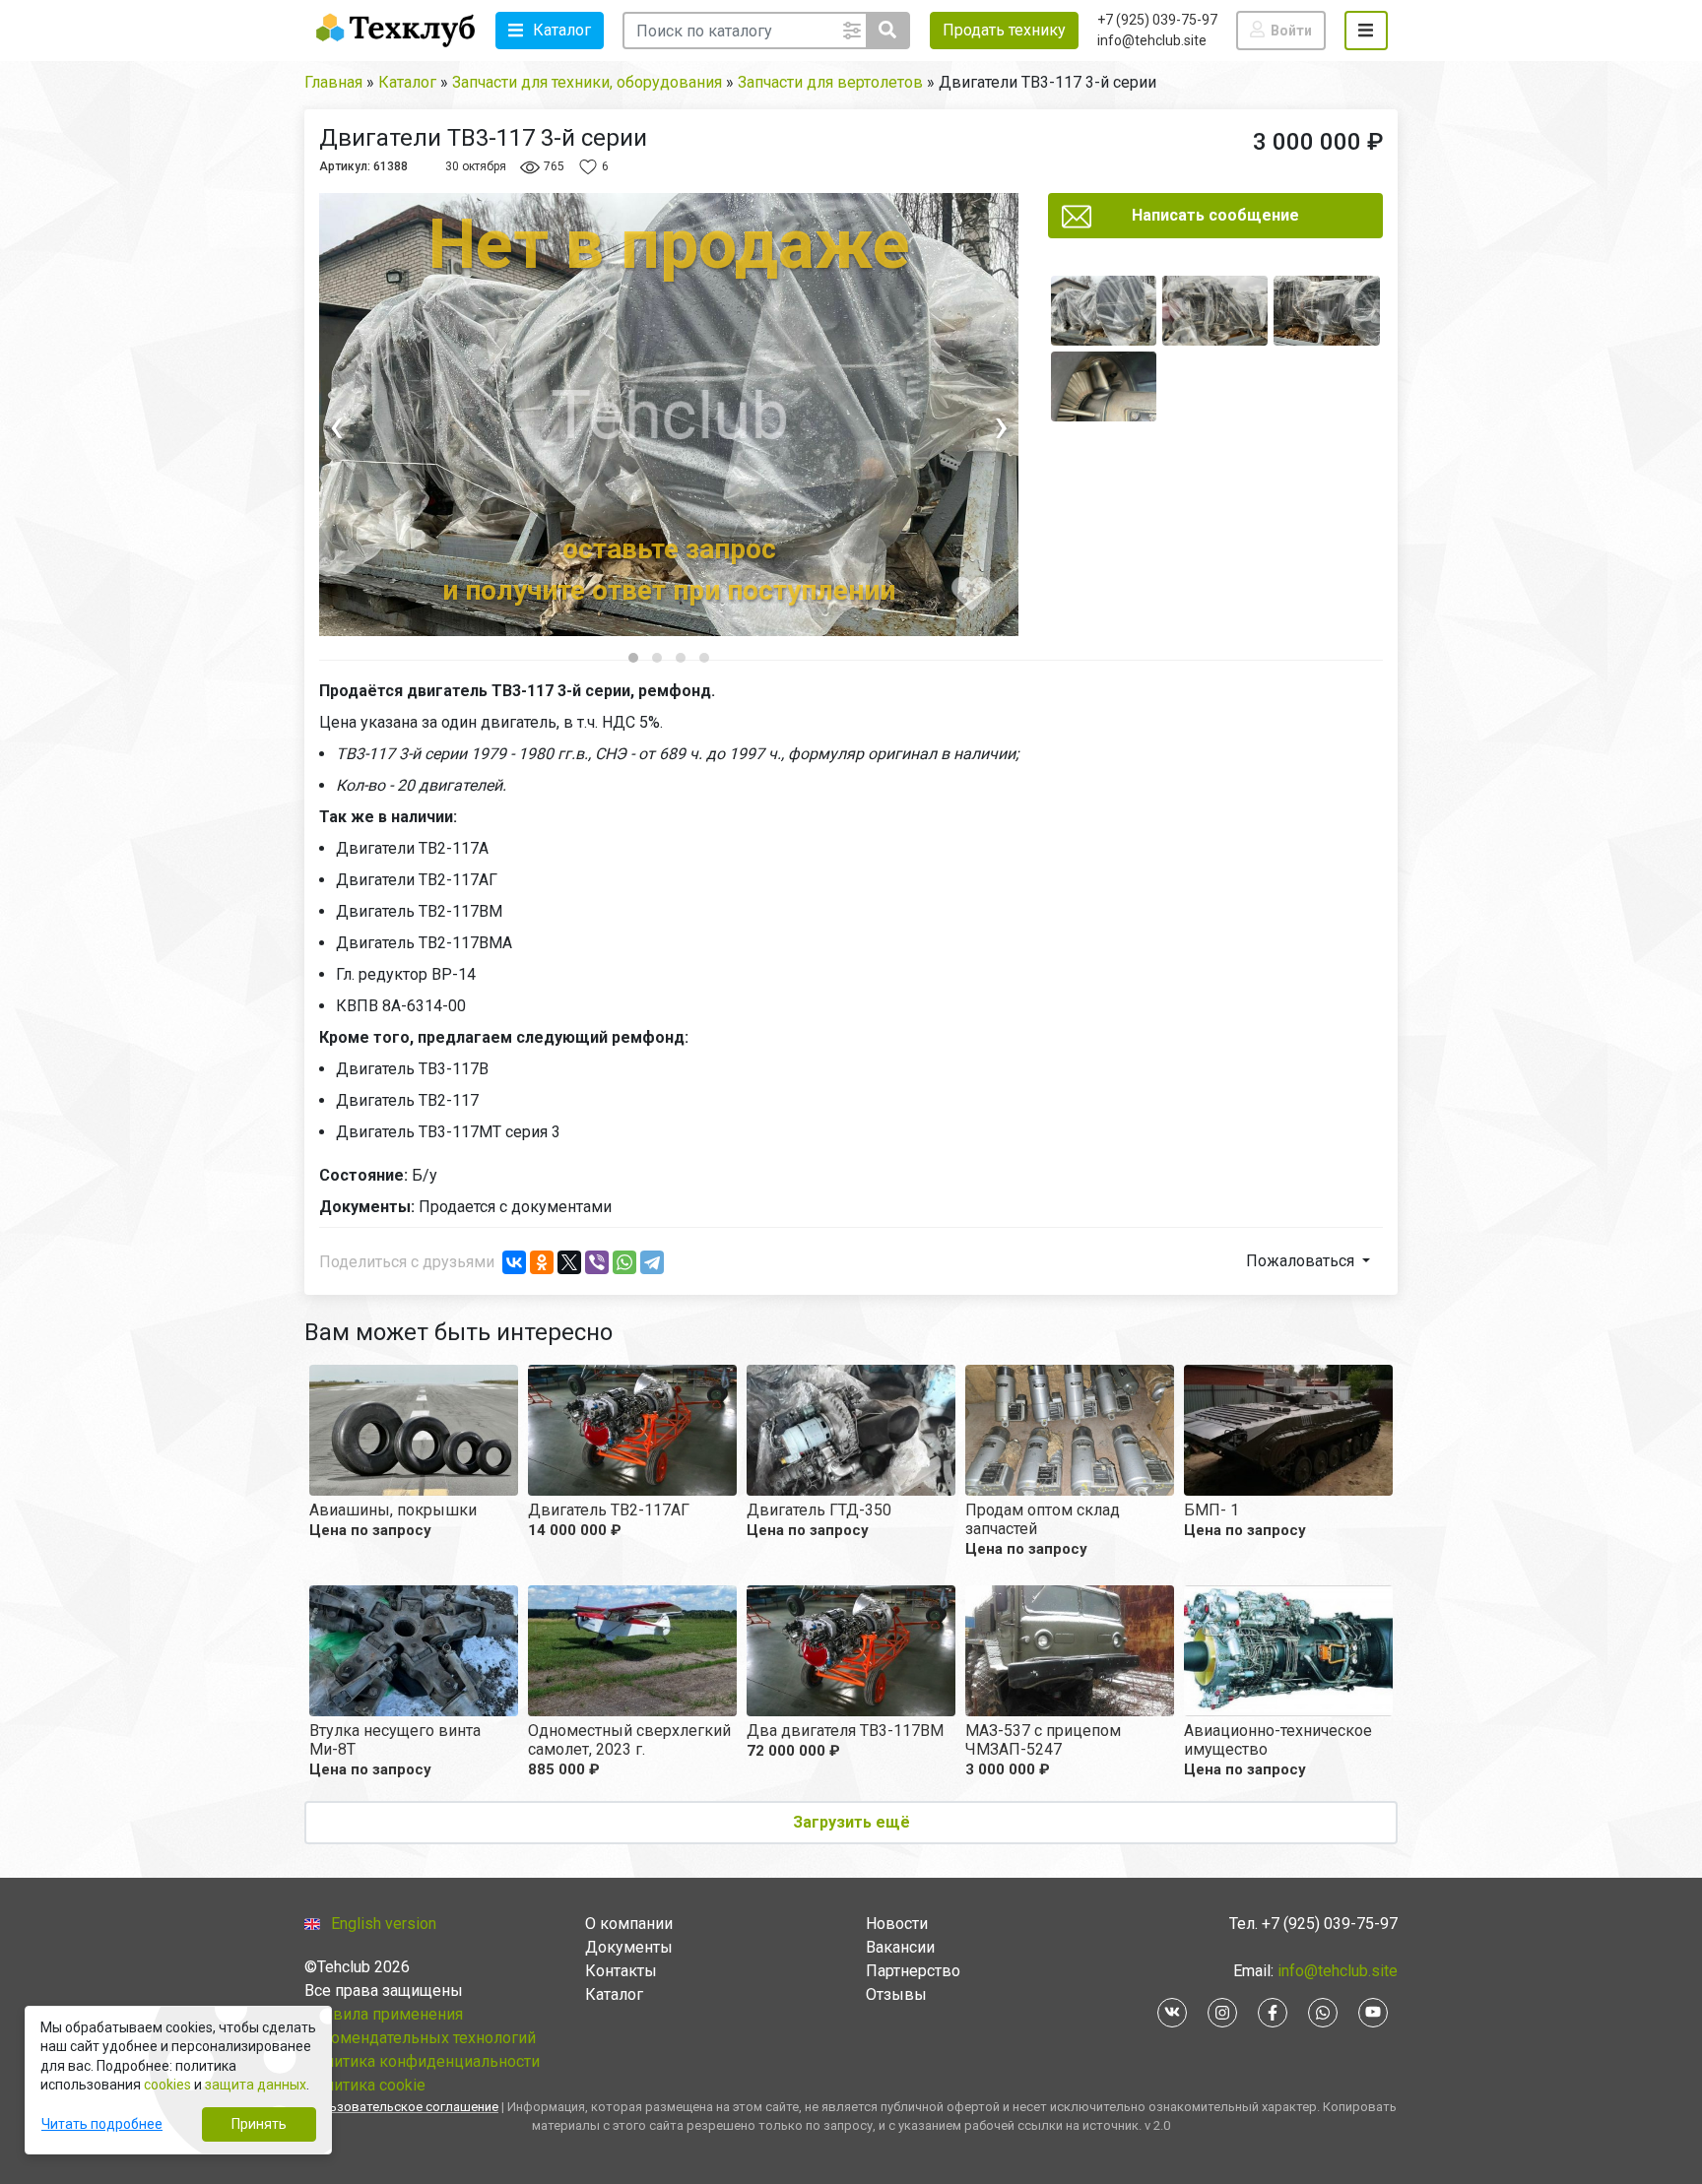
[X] (569, 1262)
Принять (259, 2124)
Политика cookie (365, 2085)
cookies (167, 2085)
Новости (897, 1924)
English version (384, 1924)
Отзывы (896, 1994)
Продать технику (1004, 30)
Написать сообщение (1215, 215)
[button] (550, 31)
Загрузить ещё (851, 1822)
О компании (629, 1924)
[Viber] (597, 1262)
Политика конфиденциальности (422, 2061)
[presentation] (407, 426)
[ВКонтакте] (514, 1262)
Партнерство (913, 1971)
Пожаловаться (1302, 1261)
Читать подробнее (102, 2124)
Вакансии (900, 1947)
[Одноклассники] (542, 1262)
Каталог (614, 1994)
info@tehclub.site (1152, 40)
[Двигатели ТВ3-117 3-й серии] (1104, 311)
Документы (629, 1947)
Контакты (621, 1971)
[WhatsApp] (624, 1262)
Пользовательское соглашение (402, 2107)
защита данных (256, 2085)
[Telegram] (652, 1262)
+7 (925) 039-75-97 (1157, 20)
